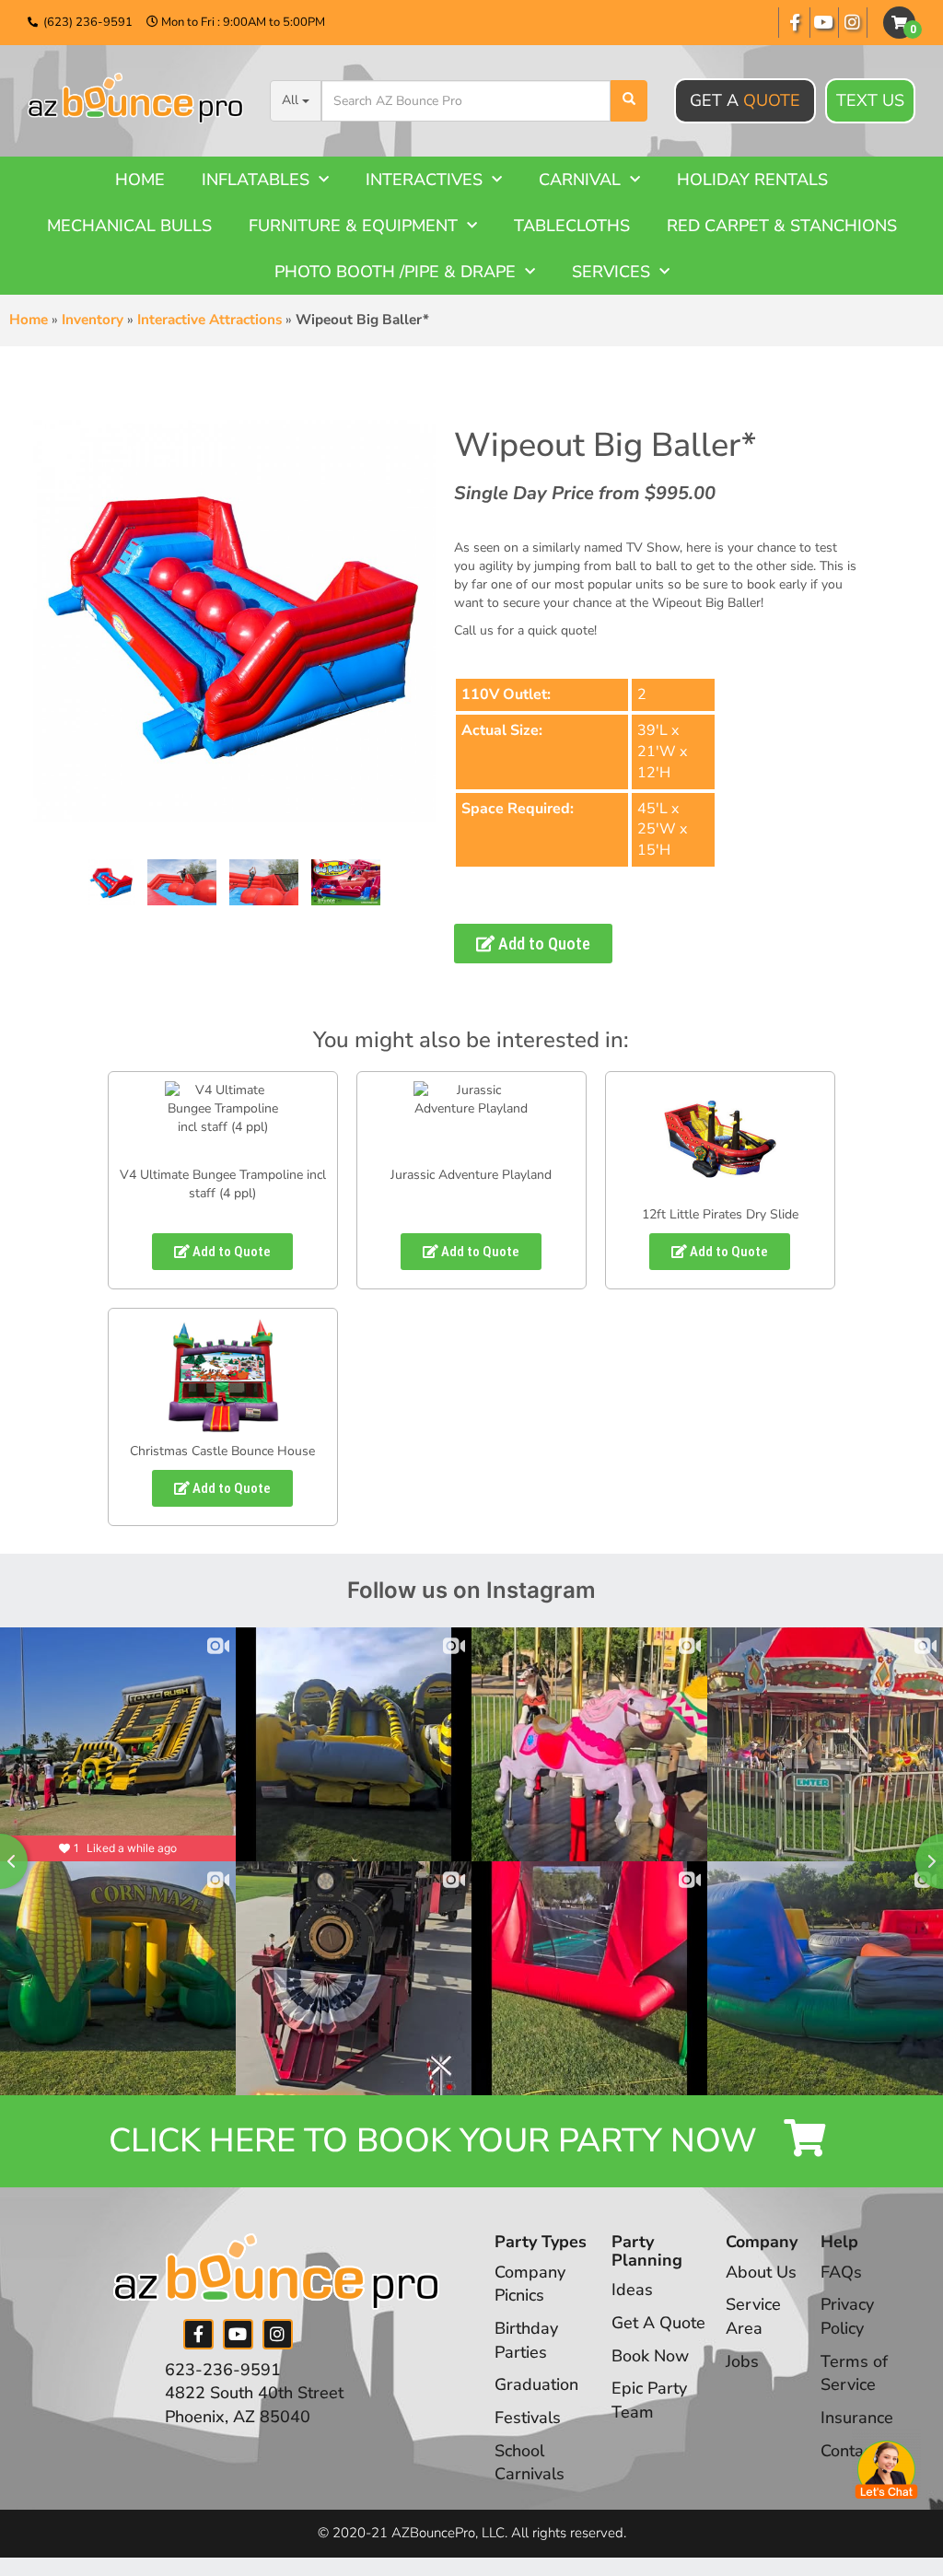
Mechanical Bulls (129, 226)
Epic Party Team (649, 2400)
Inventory (93, 320)
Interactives (424, 180)
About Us (761, 2272)
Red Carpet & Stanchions (782, 226)
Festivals (528, 2418)
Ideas (632, 2290)
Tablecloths (572, 226)
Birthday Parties (526, 2340)
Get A (745, 100)
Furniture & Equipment (353, 226)
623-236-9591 (223, 2370)
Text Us (870, 100)
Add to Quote (542, 944)
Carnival (580, 180)
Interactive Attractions (210, 320)
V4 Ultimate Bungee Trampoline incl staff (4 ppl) (223, 1184)
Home (140, 180)
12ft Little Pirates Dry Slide (720, 1214)
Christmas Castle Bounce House (222, 1451)
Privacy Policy (847, 2316)
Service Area (753, 2316)
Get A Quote (658, 2323)
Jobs (742, 2361)
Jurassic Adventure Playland (471, 1175)
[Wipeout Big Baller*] (111, 882)
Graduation (536, 2384)
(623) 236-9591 (88, 22)
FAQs (841, 2272)
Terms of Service (854, 2373)
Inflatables (256, 180)
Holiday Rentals (752, 180)
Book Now (650, 2356)
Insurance (857, 2418)
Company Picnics (530, 2284)
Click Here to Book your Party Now (437, 2141)
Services (611, 272)
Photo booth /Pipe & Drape (395, 272)
